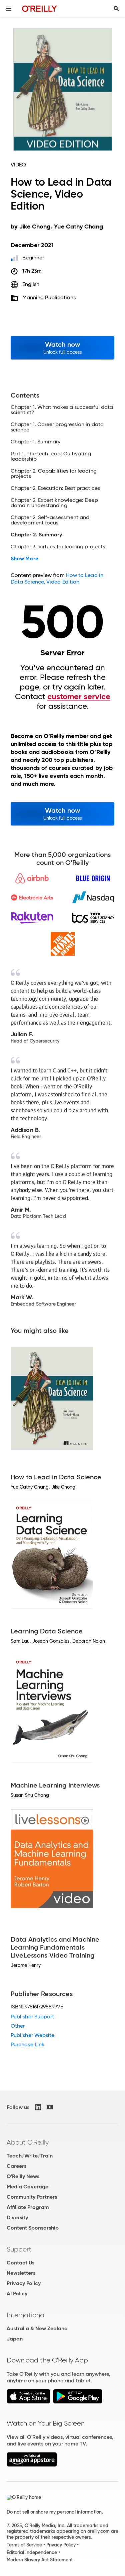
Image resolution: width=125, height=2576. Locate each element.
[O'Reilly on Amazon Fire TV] (32, 2465)
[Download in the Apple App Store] (28, 2402)
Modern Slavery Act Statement (40, 2560)
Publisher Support (32, 2017)
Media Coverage (27, 2187)
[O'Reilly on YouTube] (50, 2107)
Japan (15, 2339)
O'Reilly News (23, 2176)
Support (19, 2249)
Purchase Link (27, 2044)
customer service (79, 696)
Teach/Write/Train (30, 2156)
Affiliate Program (28, 2207)
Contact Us (20, 2263)
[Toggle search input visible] (116, 9)
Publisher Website (32, 2035)
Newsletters (21, 2273)
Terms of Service (24, 2545)
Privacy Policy (24, 2283)
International (26, 2315)
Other (18, 2026)
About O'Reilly (28, 2142)
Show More (24, 559)
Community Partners (32, 2197)
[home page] (39, 8)
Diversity (17, 2217)
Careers (16, 2166)
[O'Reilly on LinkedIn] (38, 2107)
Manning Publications (49, 297)
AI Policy (17, 2294)
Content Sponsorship (33, 2228)
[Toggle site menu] (9, 9)
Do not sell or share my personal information (54, 2512)
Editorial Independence (32, 2552)
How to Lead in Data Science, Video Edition (57, 578)
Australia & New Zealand (37, 2328)
